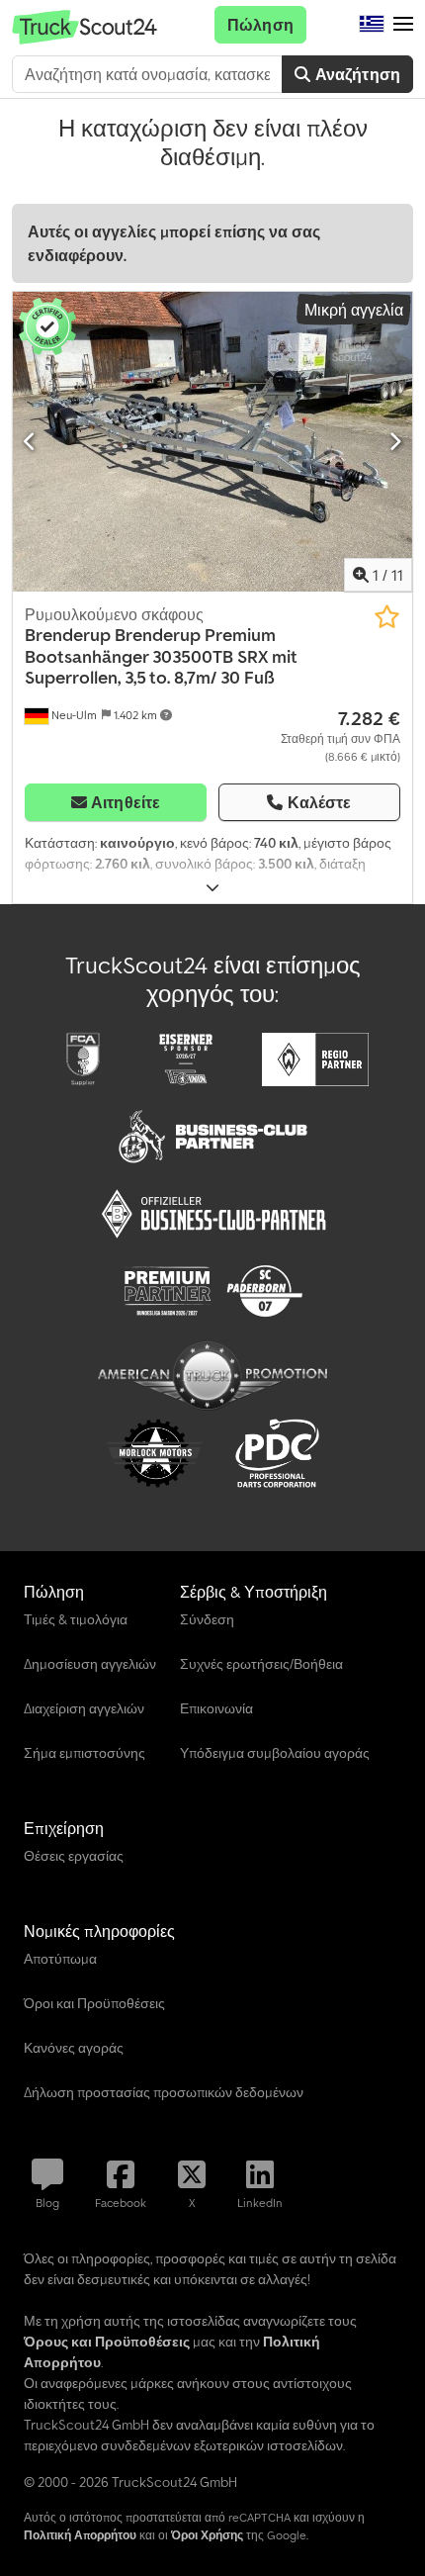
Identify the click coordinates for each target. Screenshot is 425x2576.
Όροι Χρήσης (207, 2535)
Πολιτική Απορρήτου (80, 2535)
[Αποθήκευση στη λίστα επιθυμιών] (387, 617)
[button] (403, 25)
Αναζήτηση (355, 74)
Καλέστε (320, 802)
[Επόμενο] (395, 441)
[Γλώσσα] (372, 25)
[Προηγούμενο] (30, 441)
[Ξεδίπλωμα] (212, 888)
